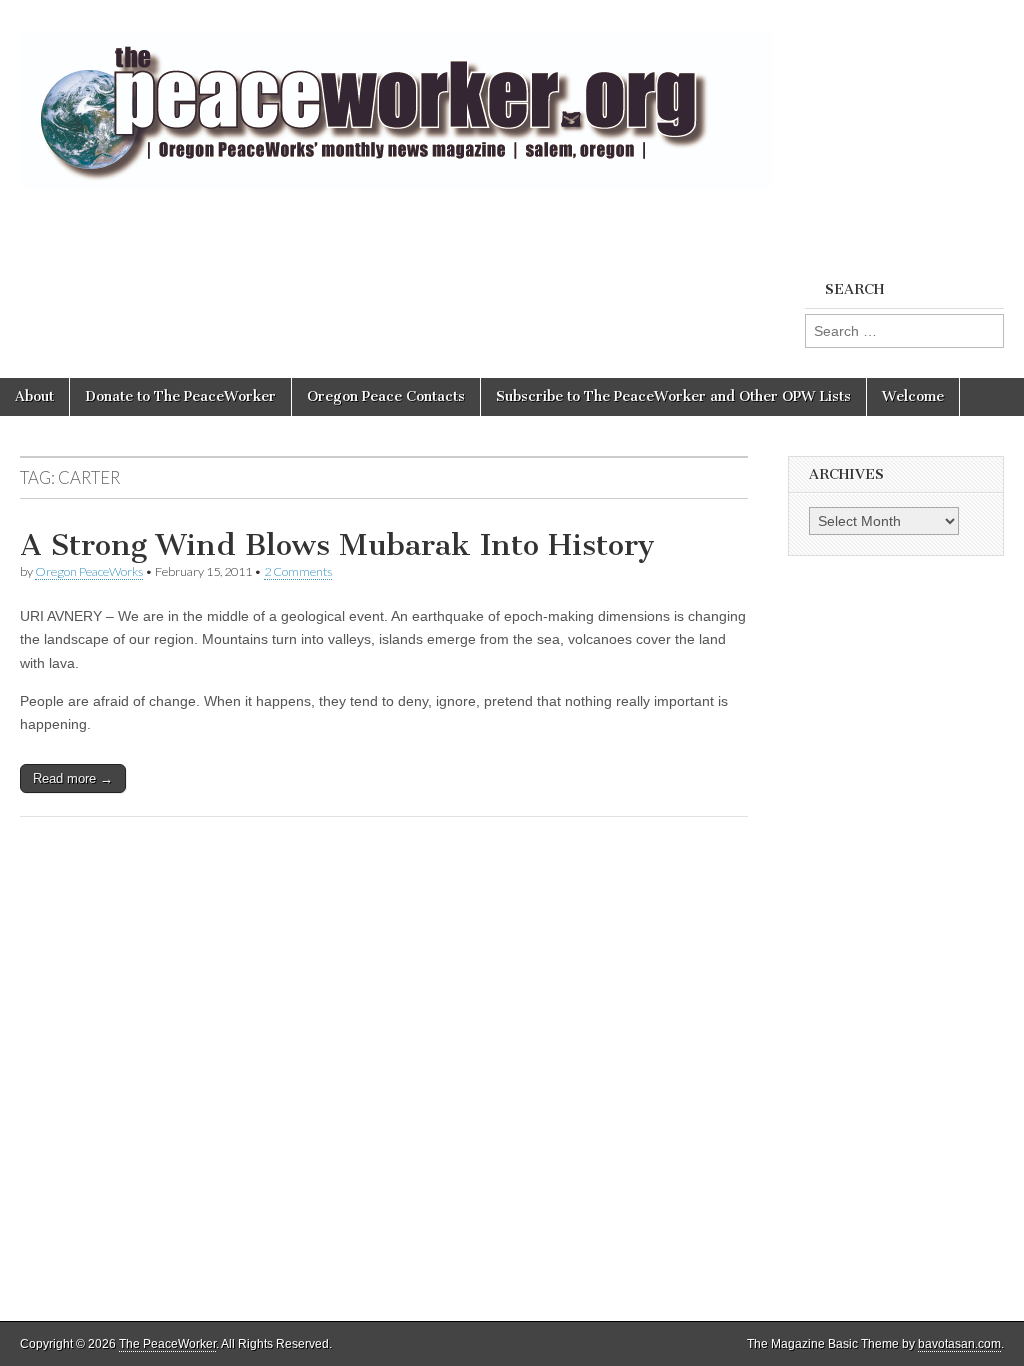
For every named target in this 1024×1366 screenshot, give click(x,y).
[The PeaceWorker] (397, 98)
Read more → (73, 778)
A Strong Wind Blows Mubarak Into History (337, 545)
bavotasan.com (959, 1344)
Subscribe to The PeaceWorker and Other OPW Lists (673, 396)
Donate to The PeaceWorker (180, 396)
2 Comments (298, 571)
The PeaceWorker (167, 1344)
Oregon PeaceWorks (89, 571)
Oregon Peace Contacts (386, 396)
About (34, 396)
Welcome (913, 396)
